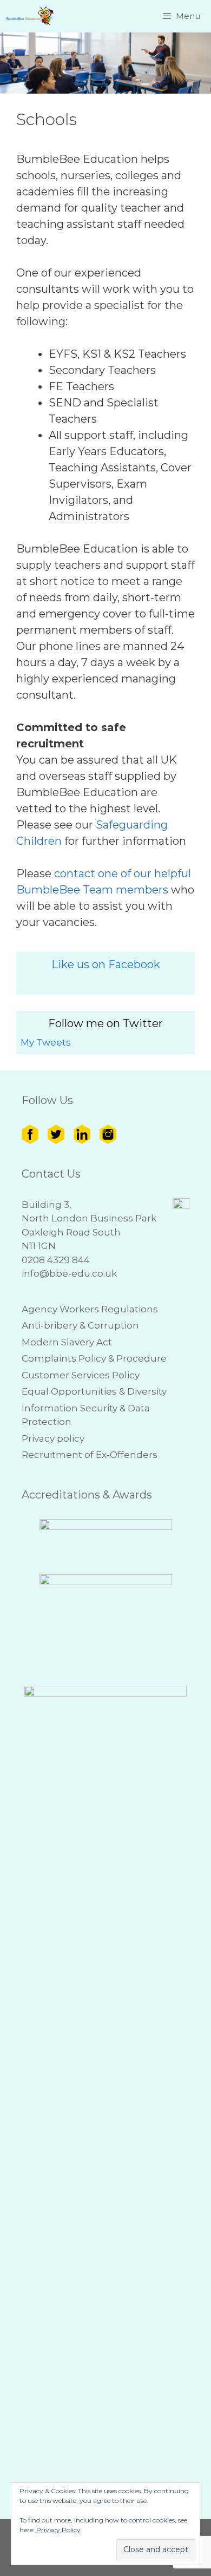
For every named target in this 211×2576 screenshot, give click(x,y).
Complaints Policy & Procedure (94, 1358)
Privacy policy (53, 1438)
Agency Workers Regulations (90, 1309)
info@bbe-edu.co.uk (69, 1273)
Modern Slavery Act (67, 1342)
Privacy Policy (58, 2530)
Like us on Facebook (106, 964)
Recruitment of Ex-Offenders (90, 1455)
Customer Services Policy (81, 1375)
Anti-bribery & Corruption (80, 1325)
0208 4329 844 (56, 1260)
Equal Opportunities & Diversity (94, 1391)
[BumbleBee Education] (31, 16)
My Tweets (46, 1042)
